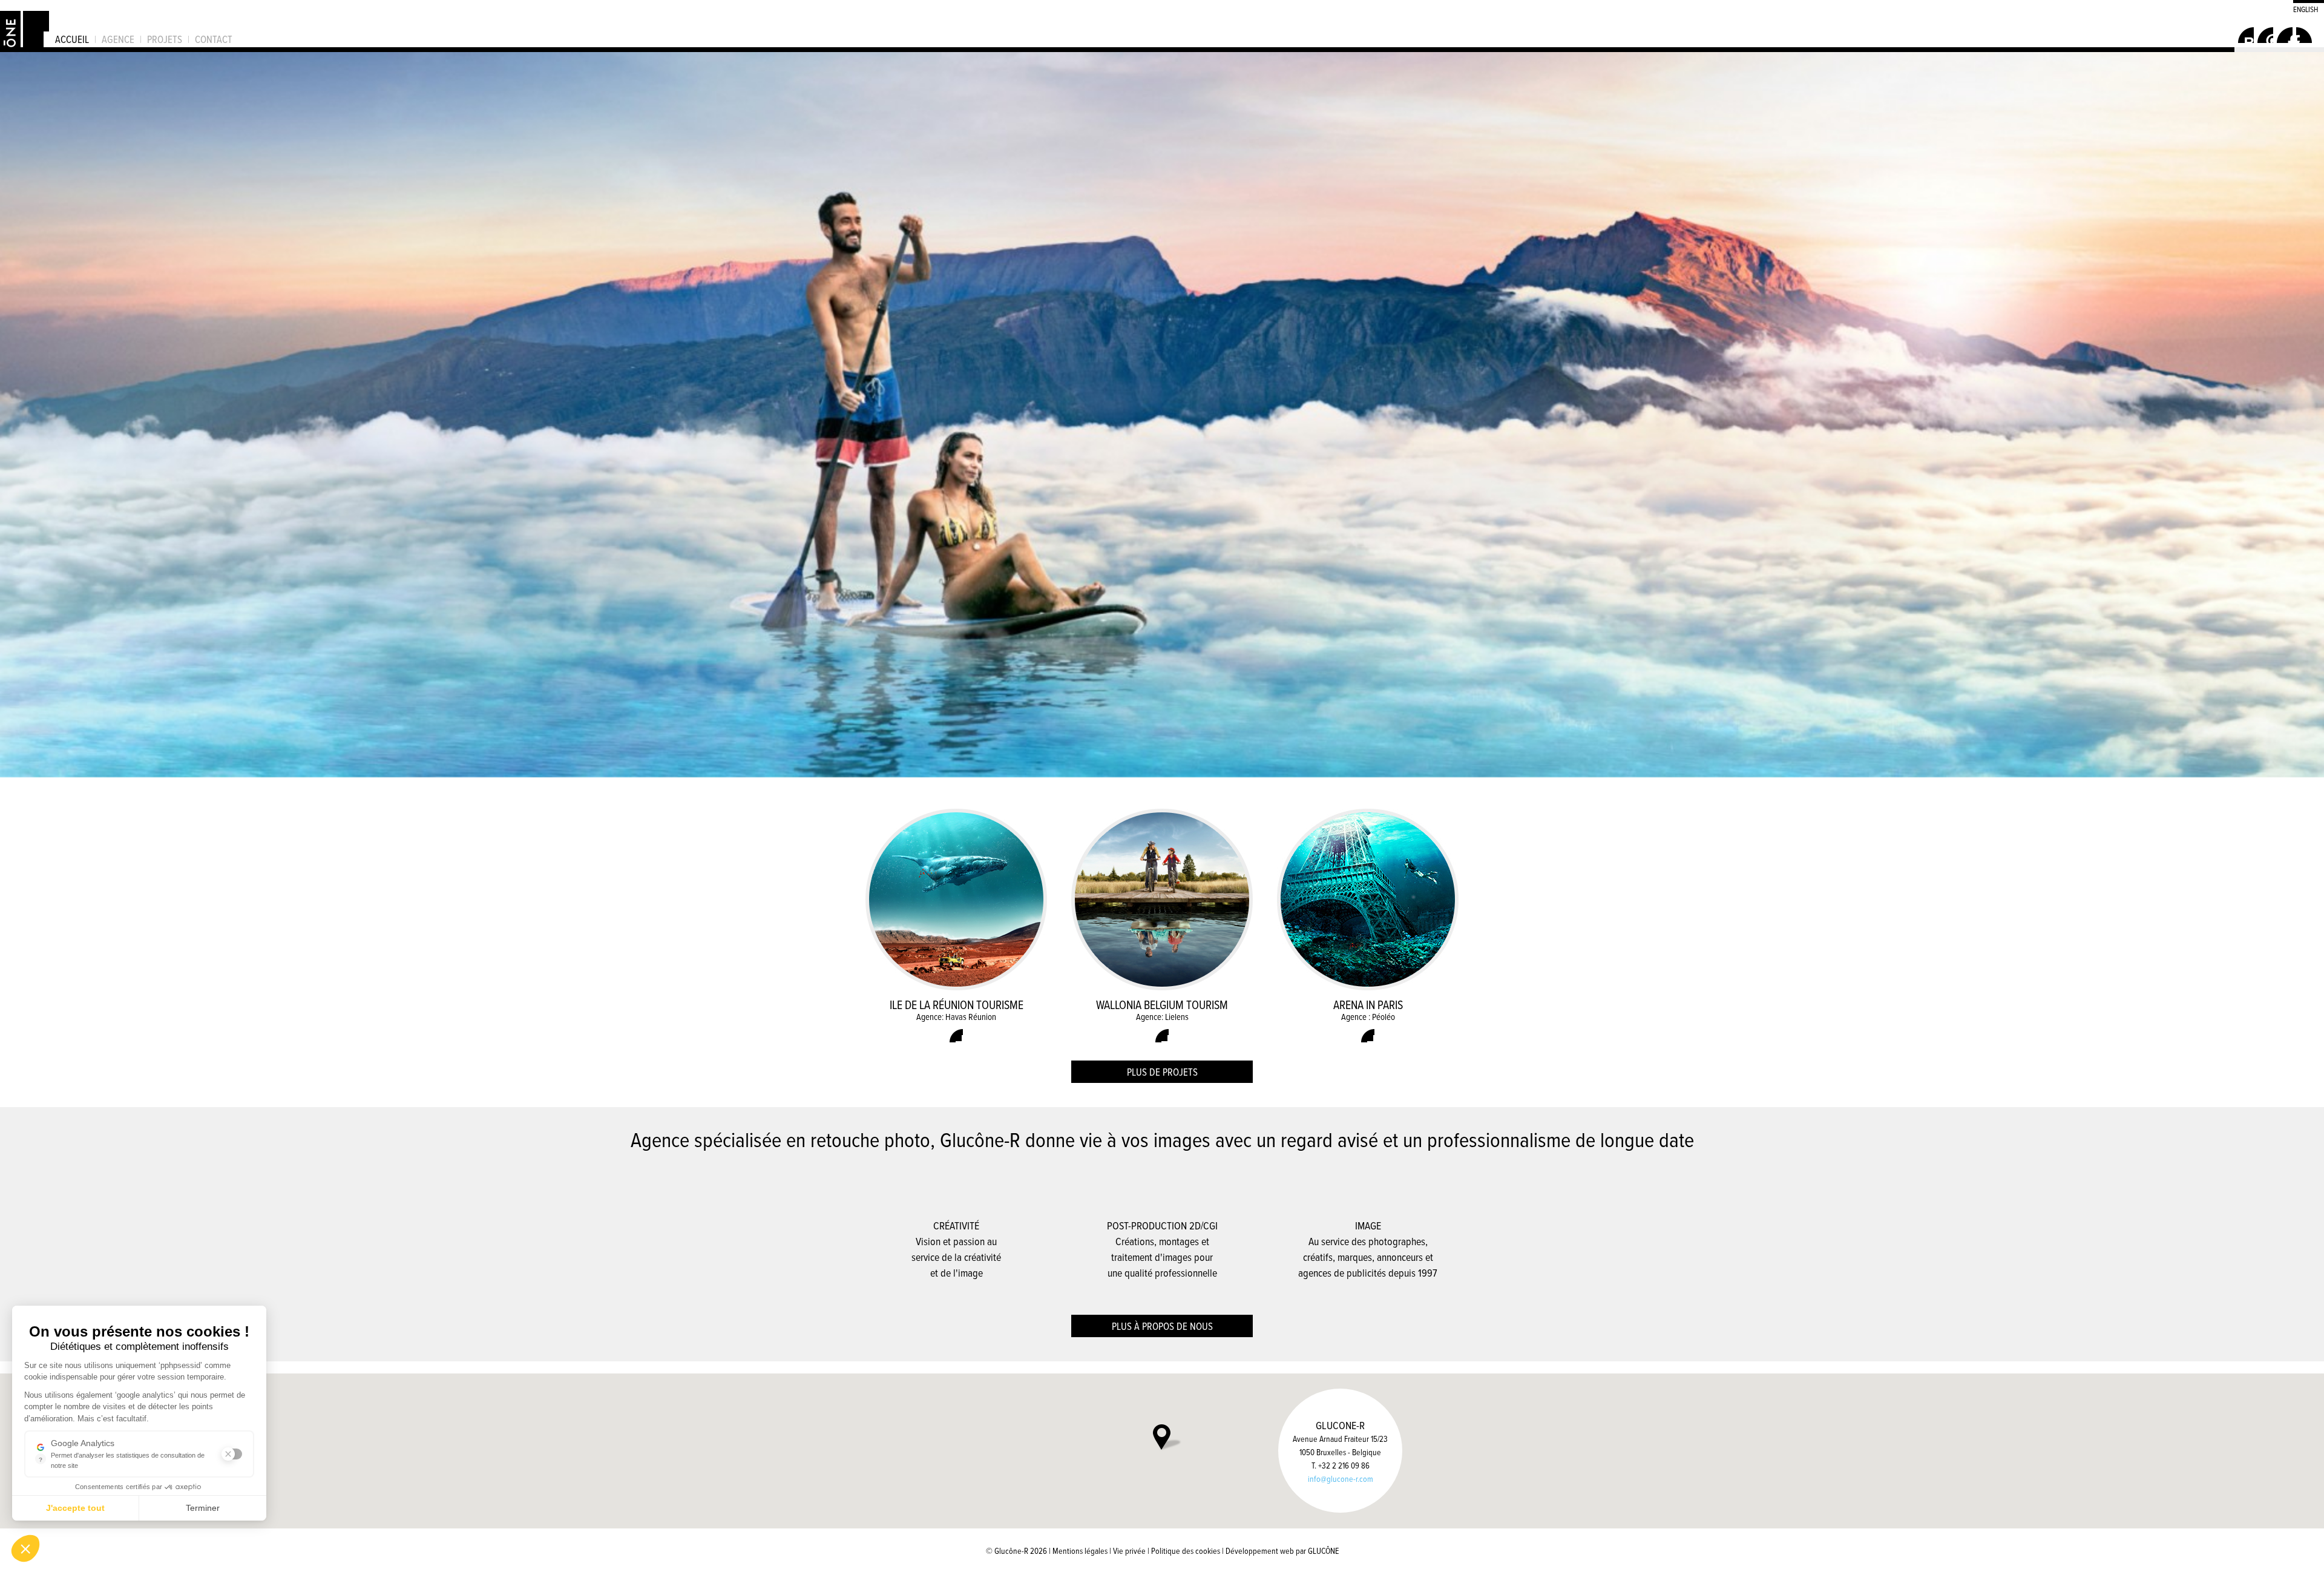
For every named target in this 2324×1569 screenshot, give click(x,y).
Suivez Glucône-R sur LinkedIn (2285, 35)
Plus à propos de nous (1162, 1326)
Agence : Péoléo (1368, 1017)
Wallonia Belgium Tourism (1162, 1005)
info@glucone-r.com (1341, 1479)
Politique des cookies (1186, 1551)
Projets (165, 39)
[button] (25, 1548)
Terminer (203, 1508)
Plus (956, 1036)
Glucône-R (25, 24)
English (2306, 8)
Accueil (72, 39)
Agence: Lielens (1162, 1017)
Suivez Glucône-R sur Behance (2246, 35)
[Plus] (1162, 415)
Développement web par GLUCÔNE (1282, 1551)
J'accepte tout (75, 1508)
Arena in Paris (1368, 1005)
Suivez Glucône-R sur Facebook (2265, 35)
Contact (214, 39)
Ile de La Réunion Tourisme (957, 1005)
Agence (118, 39)
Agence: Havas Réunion (956, 1017)
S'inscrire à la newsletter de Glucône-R (2304, 35)
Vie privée (1129, 1551)
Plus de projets (1162, 1072)
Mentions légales (1080, 1551)
